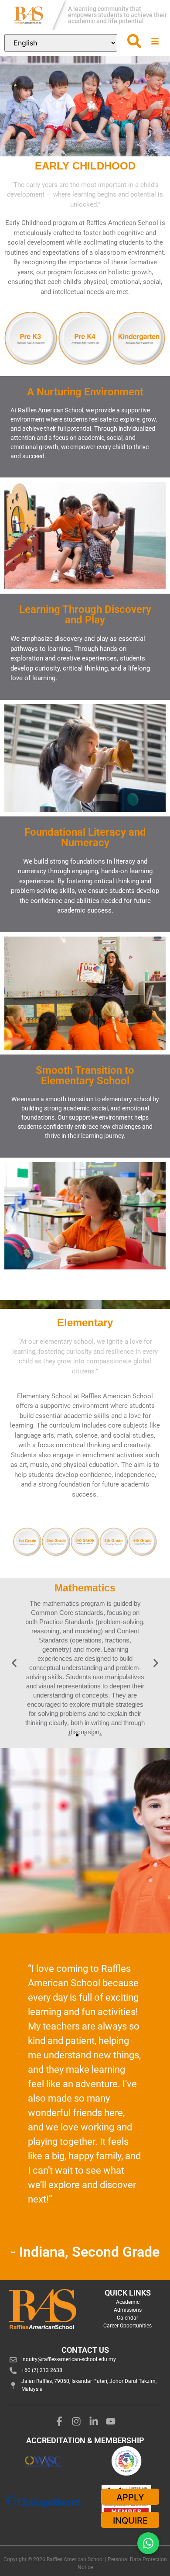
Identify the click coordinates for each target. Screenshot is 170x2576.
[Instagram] (76, 2421)
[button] (14, 1663)
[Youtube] (111, 2421)
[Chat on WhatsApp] (148, 2543)
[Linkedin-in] (94, 2421)
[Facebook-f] (59, 2421)
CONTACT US (85, 2350)
